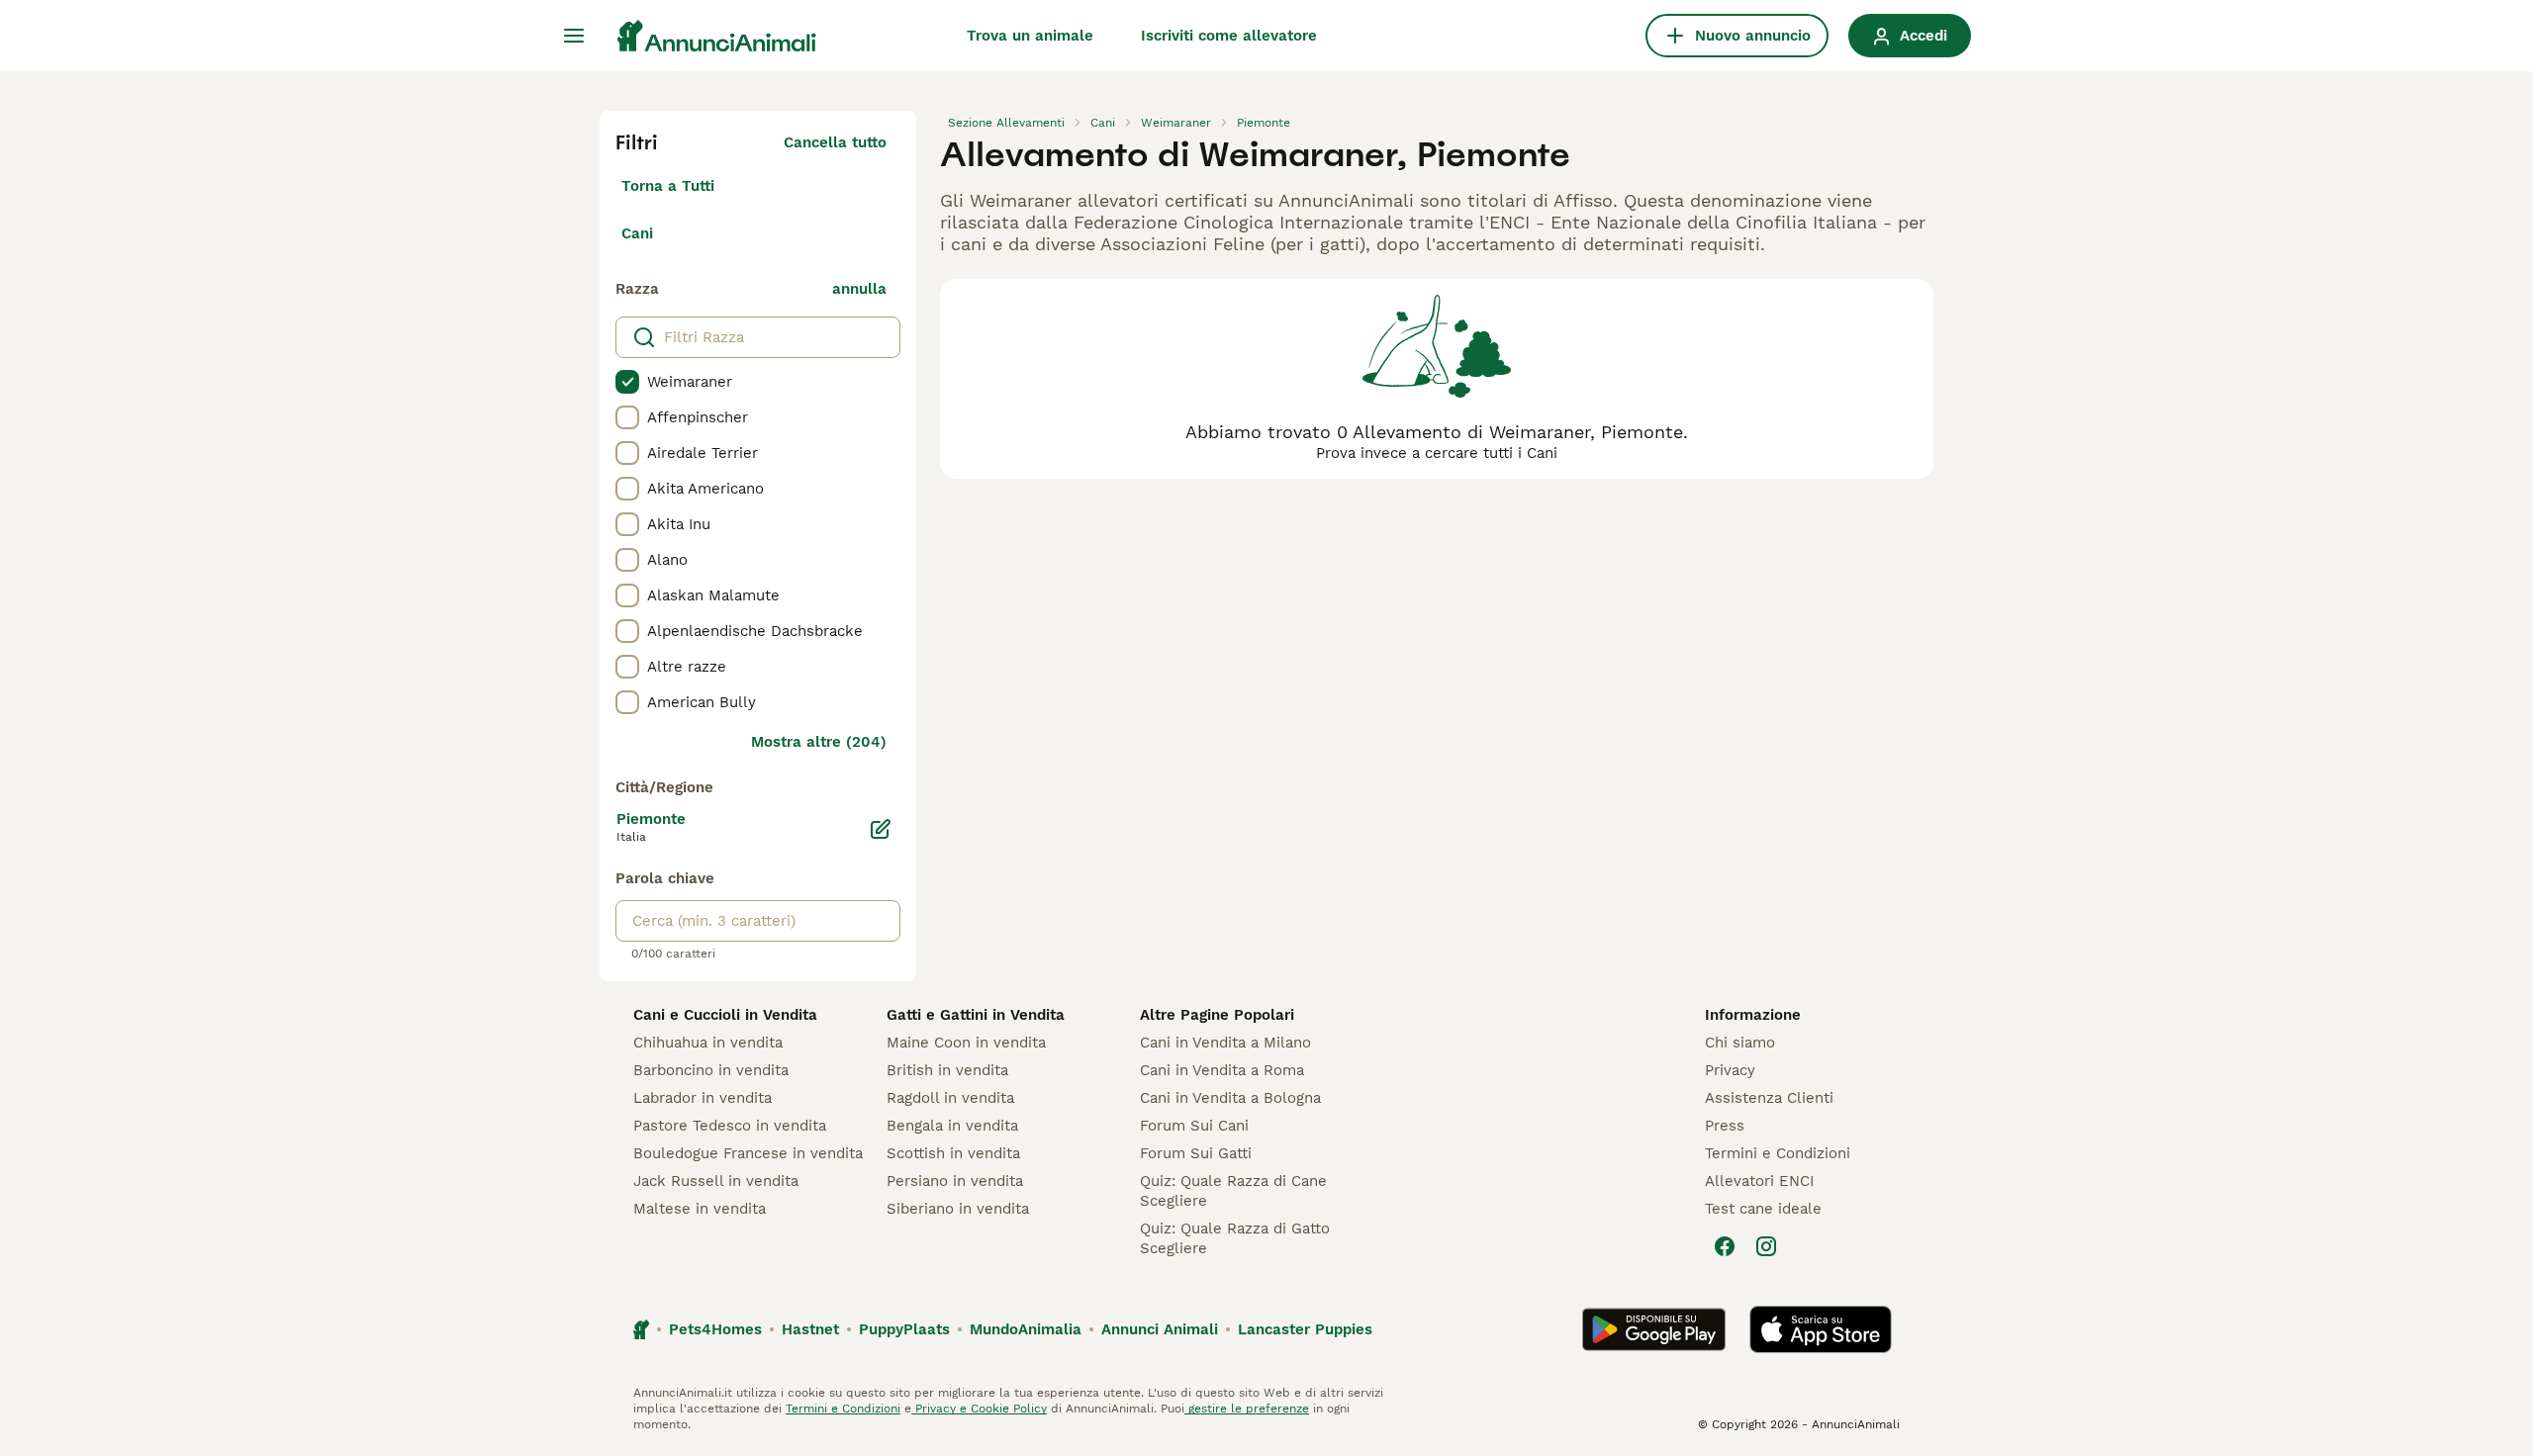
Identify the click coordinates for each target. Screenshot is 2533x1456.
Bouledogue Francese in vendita (748, 1153)
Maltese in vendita (700, 1209)
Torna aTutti (668, 186)
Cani (637, 233)
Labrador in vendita (703, 1098)
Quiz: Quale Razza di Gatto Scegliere (1235, 1238)
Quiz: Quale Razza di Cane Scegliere (1233, 1191)
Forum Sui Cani (1194, 1126)
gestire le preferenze (1247, 1409)
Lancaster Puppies (1305, 1329)
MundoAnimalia (1026, 1329)
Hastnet (810, 1329)
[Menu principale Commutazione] (574, 36)
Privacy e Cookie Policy (979, 1409)
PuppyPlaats (904, 1329)
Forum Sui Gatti (1196, 1153)
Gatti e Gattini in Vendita (976, 1015)
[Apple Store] (1821, 1329)
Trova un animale (1030, 36)
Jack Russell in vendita (716, 1181)
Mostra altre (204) (819, 742)
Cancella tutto (835, 142)
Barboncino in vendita (711, 1070)
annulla (859, 289)
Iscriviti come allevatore (1229, 36)
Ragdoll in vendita (950, 1098)
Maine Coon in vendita (966, 1043)
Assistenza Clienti (1769, 1098)
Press (1725, 1126)
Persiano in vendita (955, 1181)
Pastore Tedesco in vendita (730, 1126)
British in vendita (947, 1070)
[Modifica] (881, 829)
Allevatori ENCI (1759, 1181)
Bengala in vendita (952, 1126)
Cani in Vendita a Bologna (1230, 1098)
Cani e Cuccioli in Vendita (725, 1015)
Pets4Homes (715, 1329)
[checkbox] (627, 382)
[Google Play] (1654, 1329)
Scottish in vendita (953, 1153)
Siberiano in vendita (958, 1209)
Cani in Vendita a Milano (1225, 1043)
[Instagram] (1766, 1246)
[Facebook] (1725, 1246)
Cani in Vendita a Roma (1222, 1070)
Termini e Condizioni (1778, 1153)
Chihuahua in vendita (708, 1043)
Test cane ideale (1763, 1209)
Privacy (1730, 1070)
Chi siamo (1740, 1043)
